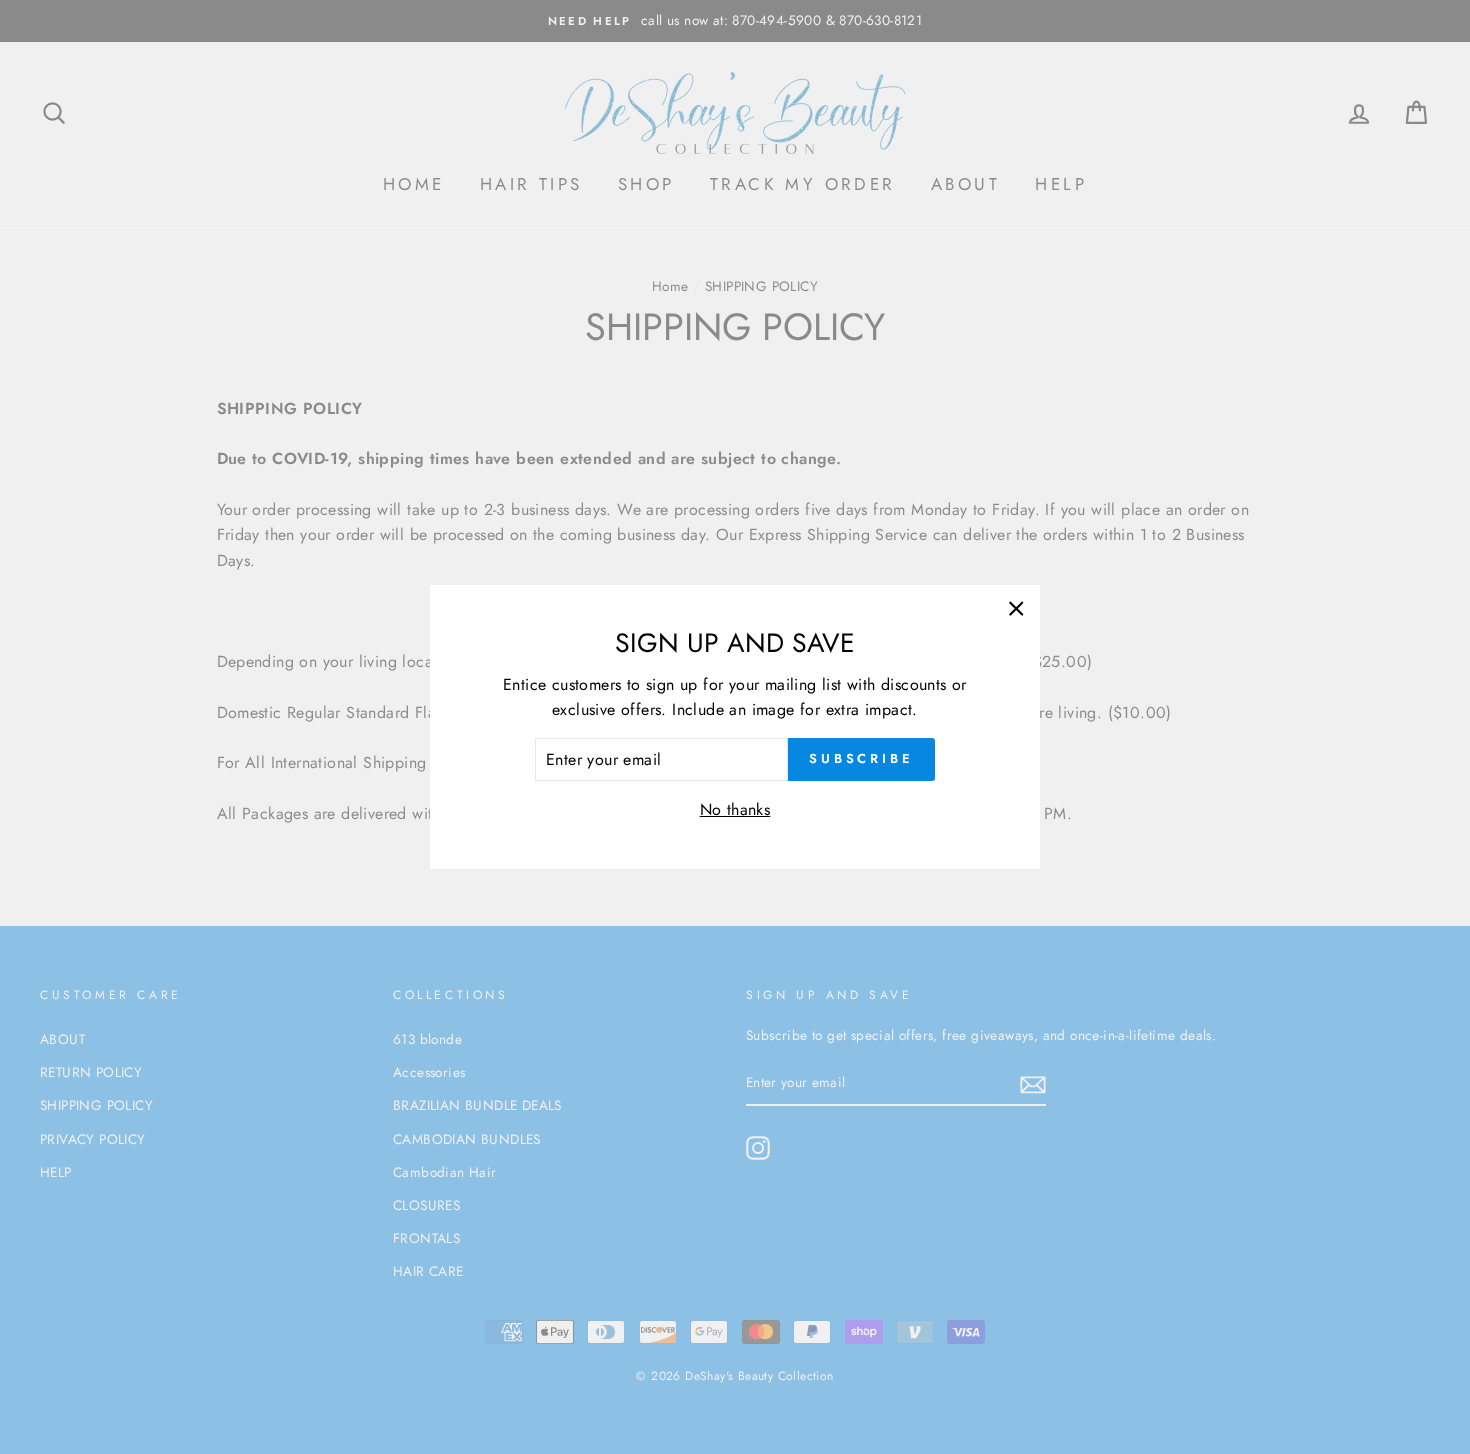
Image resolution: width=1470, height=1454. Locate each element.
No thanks (735, 809)
